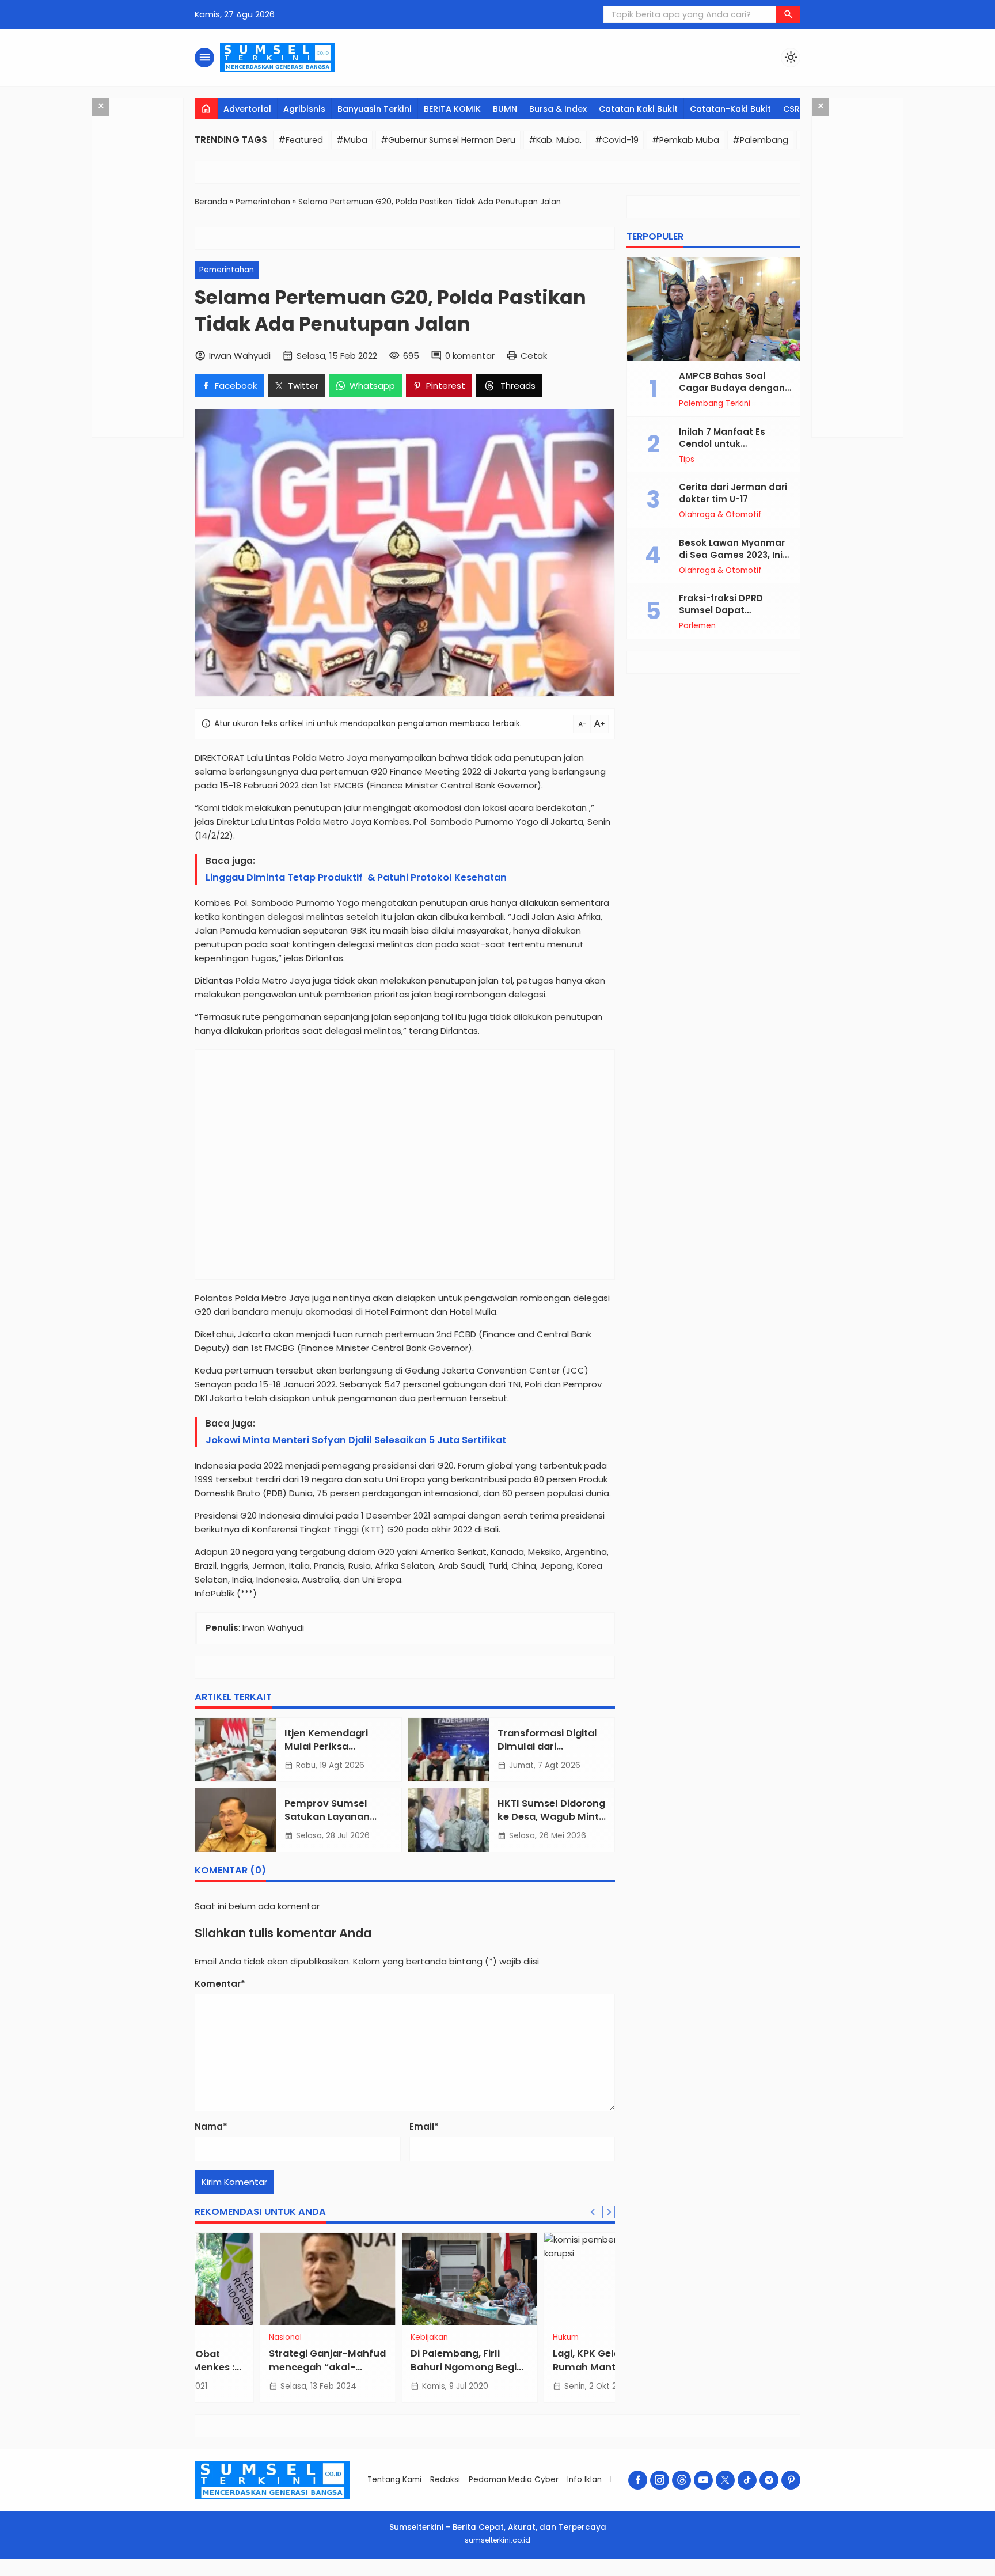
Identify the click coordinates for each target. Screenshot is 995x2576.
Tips (687, 460)
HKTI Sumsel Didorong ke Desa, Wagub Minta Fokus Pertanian (551, 1817)
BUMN (505, 109)
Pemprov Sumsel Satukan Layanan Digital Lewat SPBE (328, 1817)
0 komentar (470, 356)
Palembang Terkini (715, 404)
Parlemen (697, 626)
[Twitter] (725, 2480)
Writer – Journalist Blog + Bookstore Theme (448, 2574)
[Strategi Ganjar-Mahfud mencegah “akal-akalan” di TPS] (263, 2279)
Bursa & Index (558, 109)
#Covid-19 (617, 140)
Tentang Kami (394, 2480)
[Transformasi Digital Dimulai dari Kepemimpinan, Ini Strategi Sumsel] (449, 1750)
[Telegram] (769, 2480)
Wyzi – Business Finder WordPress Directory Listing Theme (628, 2574)
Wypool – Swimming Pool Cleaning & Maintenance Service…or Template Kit (589, 2574)
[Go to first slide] (609, 2212)
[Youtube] (703, 2480)
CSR (791, 109)
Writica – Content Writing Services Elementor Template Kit (479, 2574)
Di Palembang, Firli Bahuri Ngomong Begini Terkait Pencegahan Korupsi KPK (403, 2373)
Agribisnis (304, 109)
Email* (424, 2127)
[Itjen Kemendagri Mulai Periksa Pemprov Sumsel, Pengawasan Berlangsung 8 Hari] (236, 1750)
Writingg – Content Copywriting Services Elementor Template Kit (516, 2574)
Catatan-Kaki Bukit (730, 109)
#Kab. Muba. (555, 140)
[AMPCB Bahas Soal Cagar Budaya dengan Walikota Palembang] (713, 309)
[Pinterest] (791, 2480)
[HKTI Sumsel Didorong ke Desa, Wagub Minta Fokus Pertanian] (449, 1820)
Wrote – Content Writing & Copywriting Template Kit (551, 2574)
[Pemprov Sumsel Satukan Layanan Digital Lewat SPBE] (236, 1820)
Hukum (501, 2338)
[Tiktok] (747, 2480)
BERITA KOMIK (452, 109)
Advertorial (247, 109)
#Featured (301, 140)
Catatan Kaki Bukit (638, 109)
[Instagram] (660, 2480)
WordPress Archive (326, 2574)
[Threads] (681, 2480)
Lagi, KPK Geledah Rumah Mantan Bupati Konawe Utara (542, 2367)
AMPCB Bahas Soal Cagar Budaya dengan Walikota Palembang (732, 388)
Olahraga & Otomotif (720, 515)
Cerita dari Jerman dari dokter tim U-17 (733, 493)
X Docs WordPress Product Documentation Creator (660, 2574)
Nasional (220, 2338)
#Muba (352, 140)
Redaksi (445, 2480)
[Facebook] (638, 2480)
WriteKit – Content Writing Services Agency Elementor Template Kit (379, 2574)
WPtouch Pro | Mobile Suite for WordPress (346, 2574)
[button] (788, 14)
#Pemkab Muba (686, 140)
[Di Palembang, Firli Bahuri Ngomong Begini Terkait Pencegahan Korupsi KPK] (405, 2279)
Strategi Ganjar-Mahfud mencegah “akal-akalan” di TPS (262, 2367)
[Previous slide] (593, 2212)
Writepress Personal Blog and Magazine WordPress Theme (417, 2574)
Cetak (534, 356)
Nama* (211, 2127)
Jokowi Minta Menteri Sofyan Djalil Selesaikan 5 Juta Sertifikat (356, 1440)
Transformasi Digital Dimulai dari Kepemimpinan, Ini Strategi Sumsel (547, 1753)
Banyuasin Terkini (375, 109)
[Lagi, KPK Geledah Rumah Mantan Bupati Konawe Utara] (547, 2279)
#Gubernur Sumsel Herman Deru (448, 140)
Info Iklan (584, 2480)
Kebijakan (365, 2338)
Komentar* (220, 1984)
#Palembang (760, 140)
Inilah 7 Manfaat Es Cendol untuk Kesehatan (722, 444)
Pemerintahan (227, 270)
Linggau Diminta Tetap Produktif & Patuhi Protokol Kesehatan (356, 877)
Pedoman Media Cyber (514, 2480)
